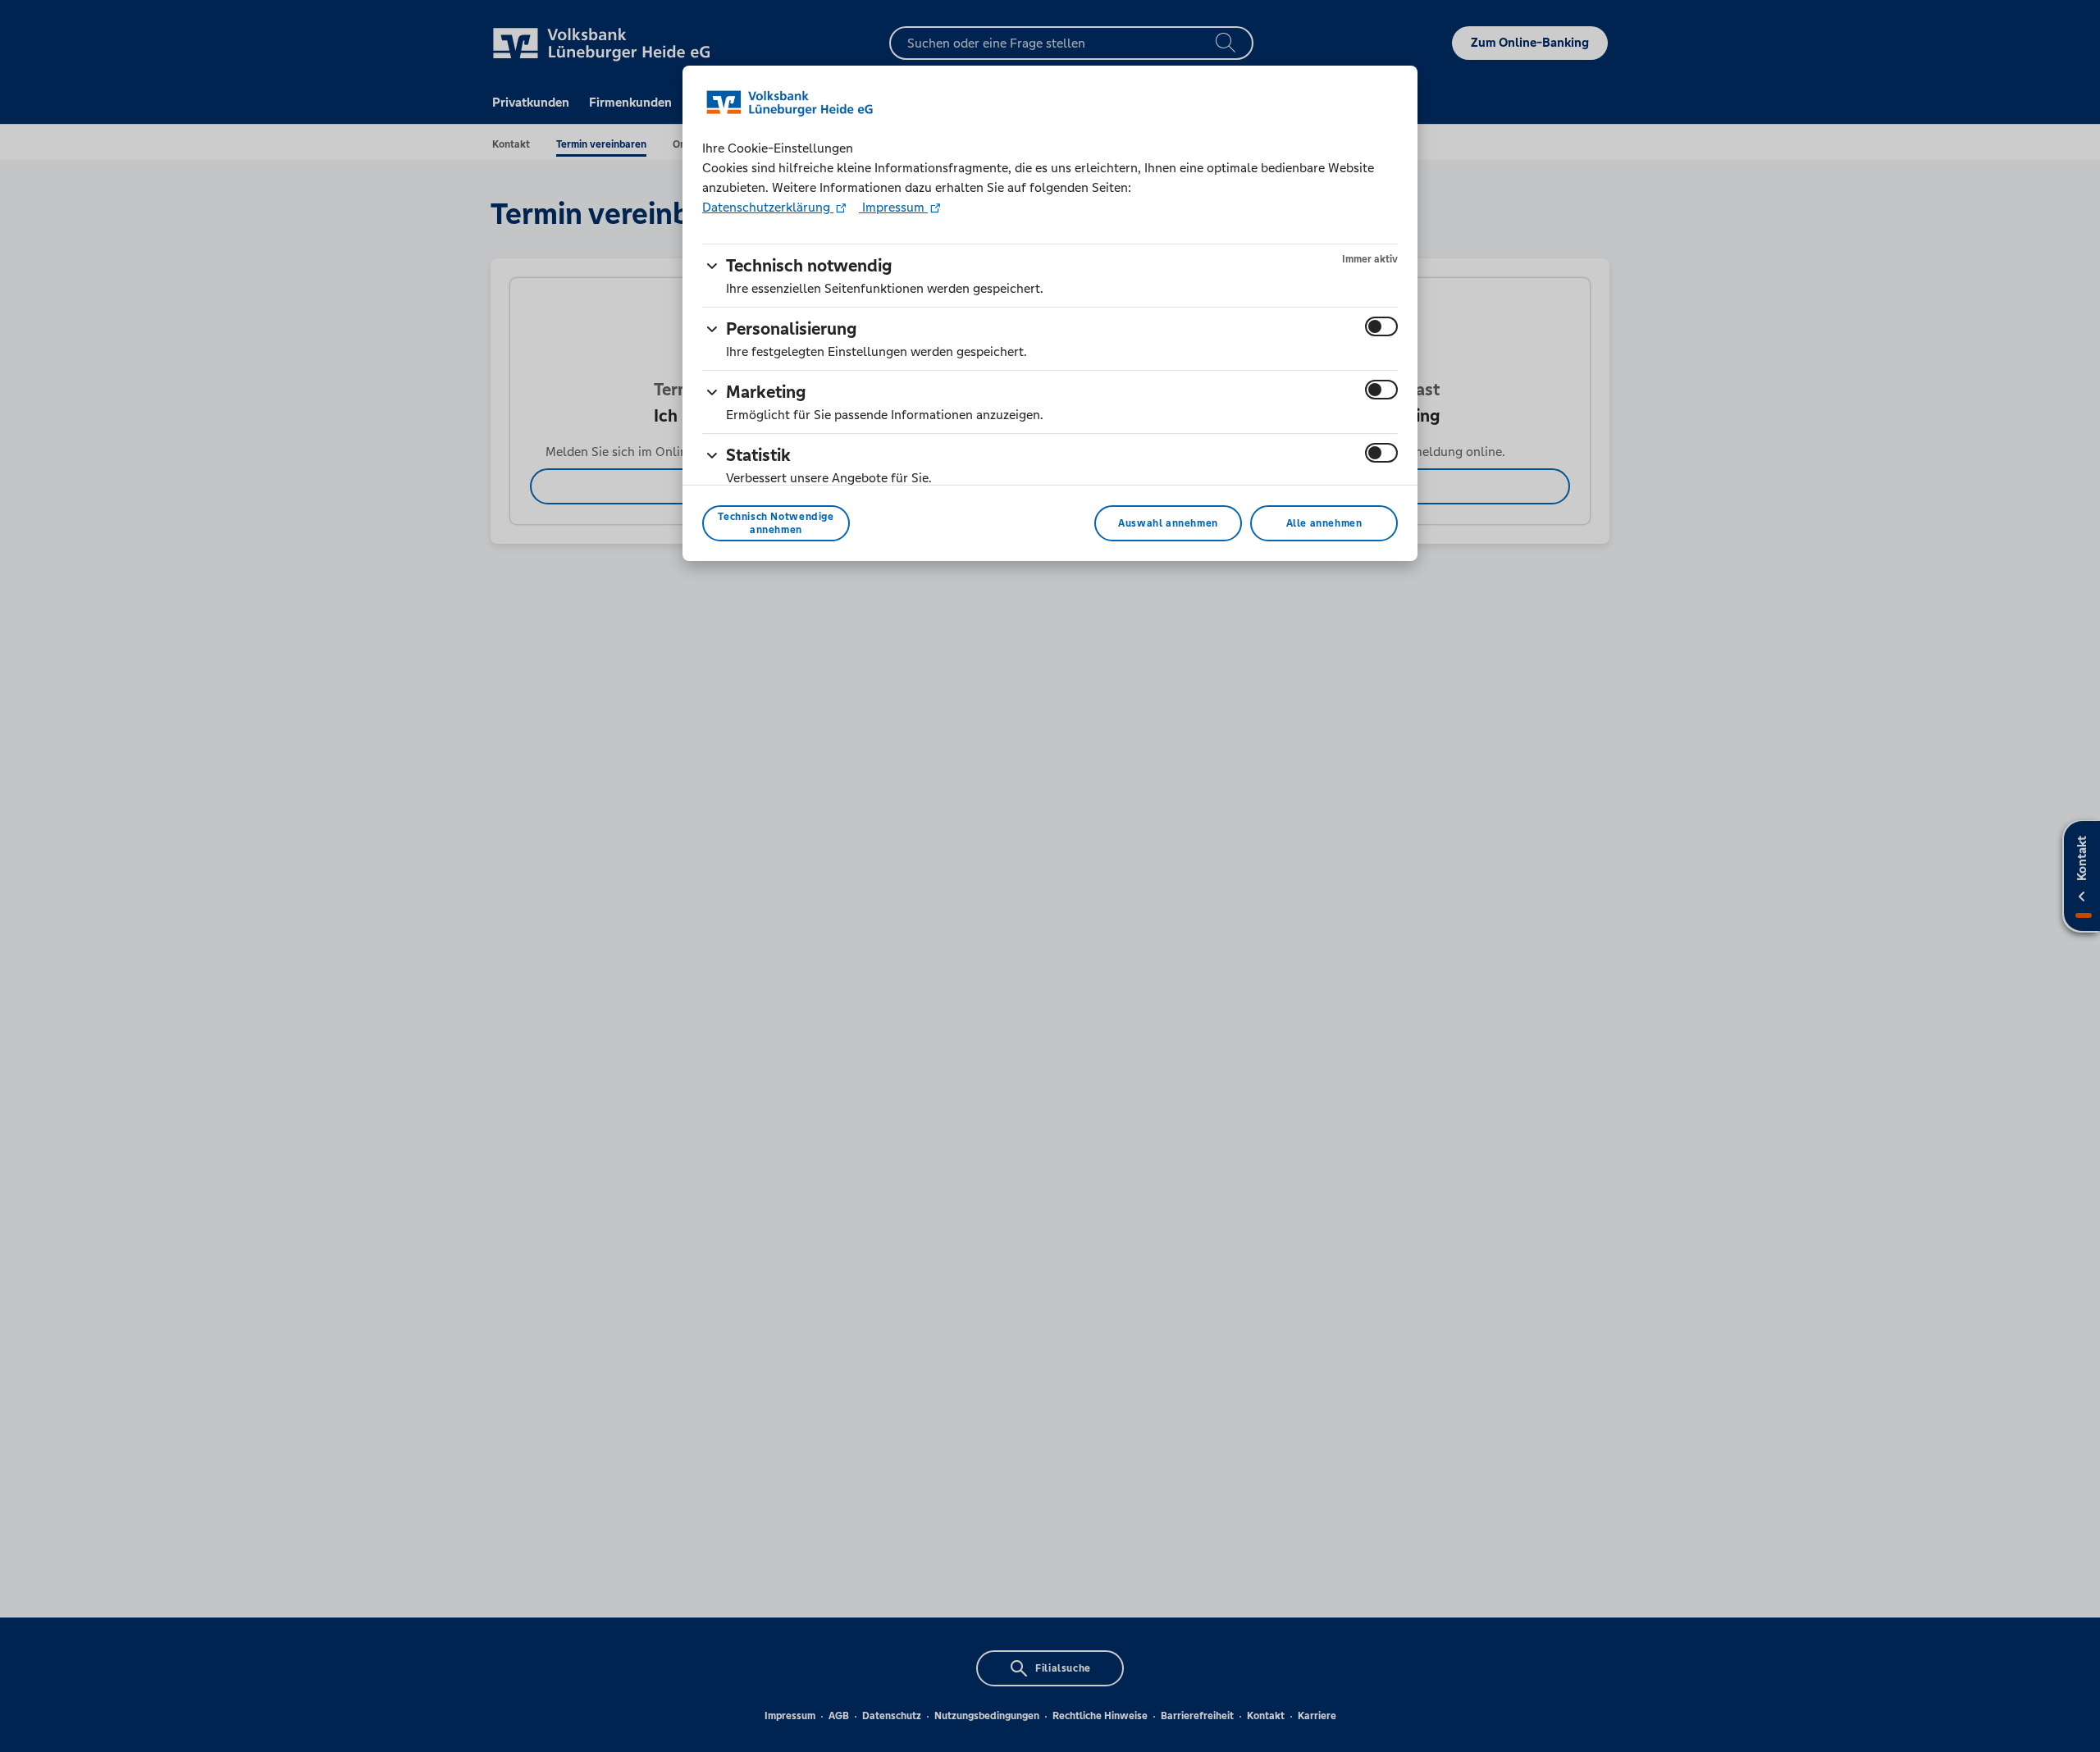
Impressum (893, 207)
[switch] (1381, 326)
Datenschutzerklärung (768, 207)
